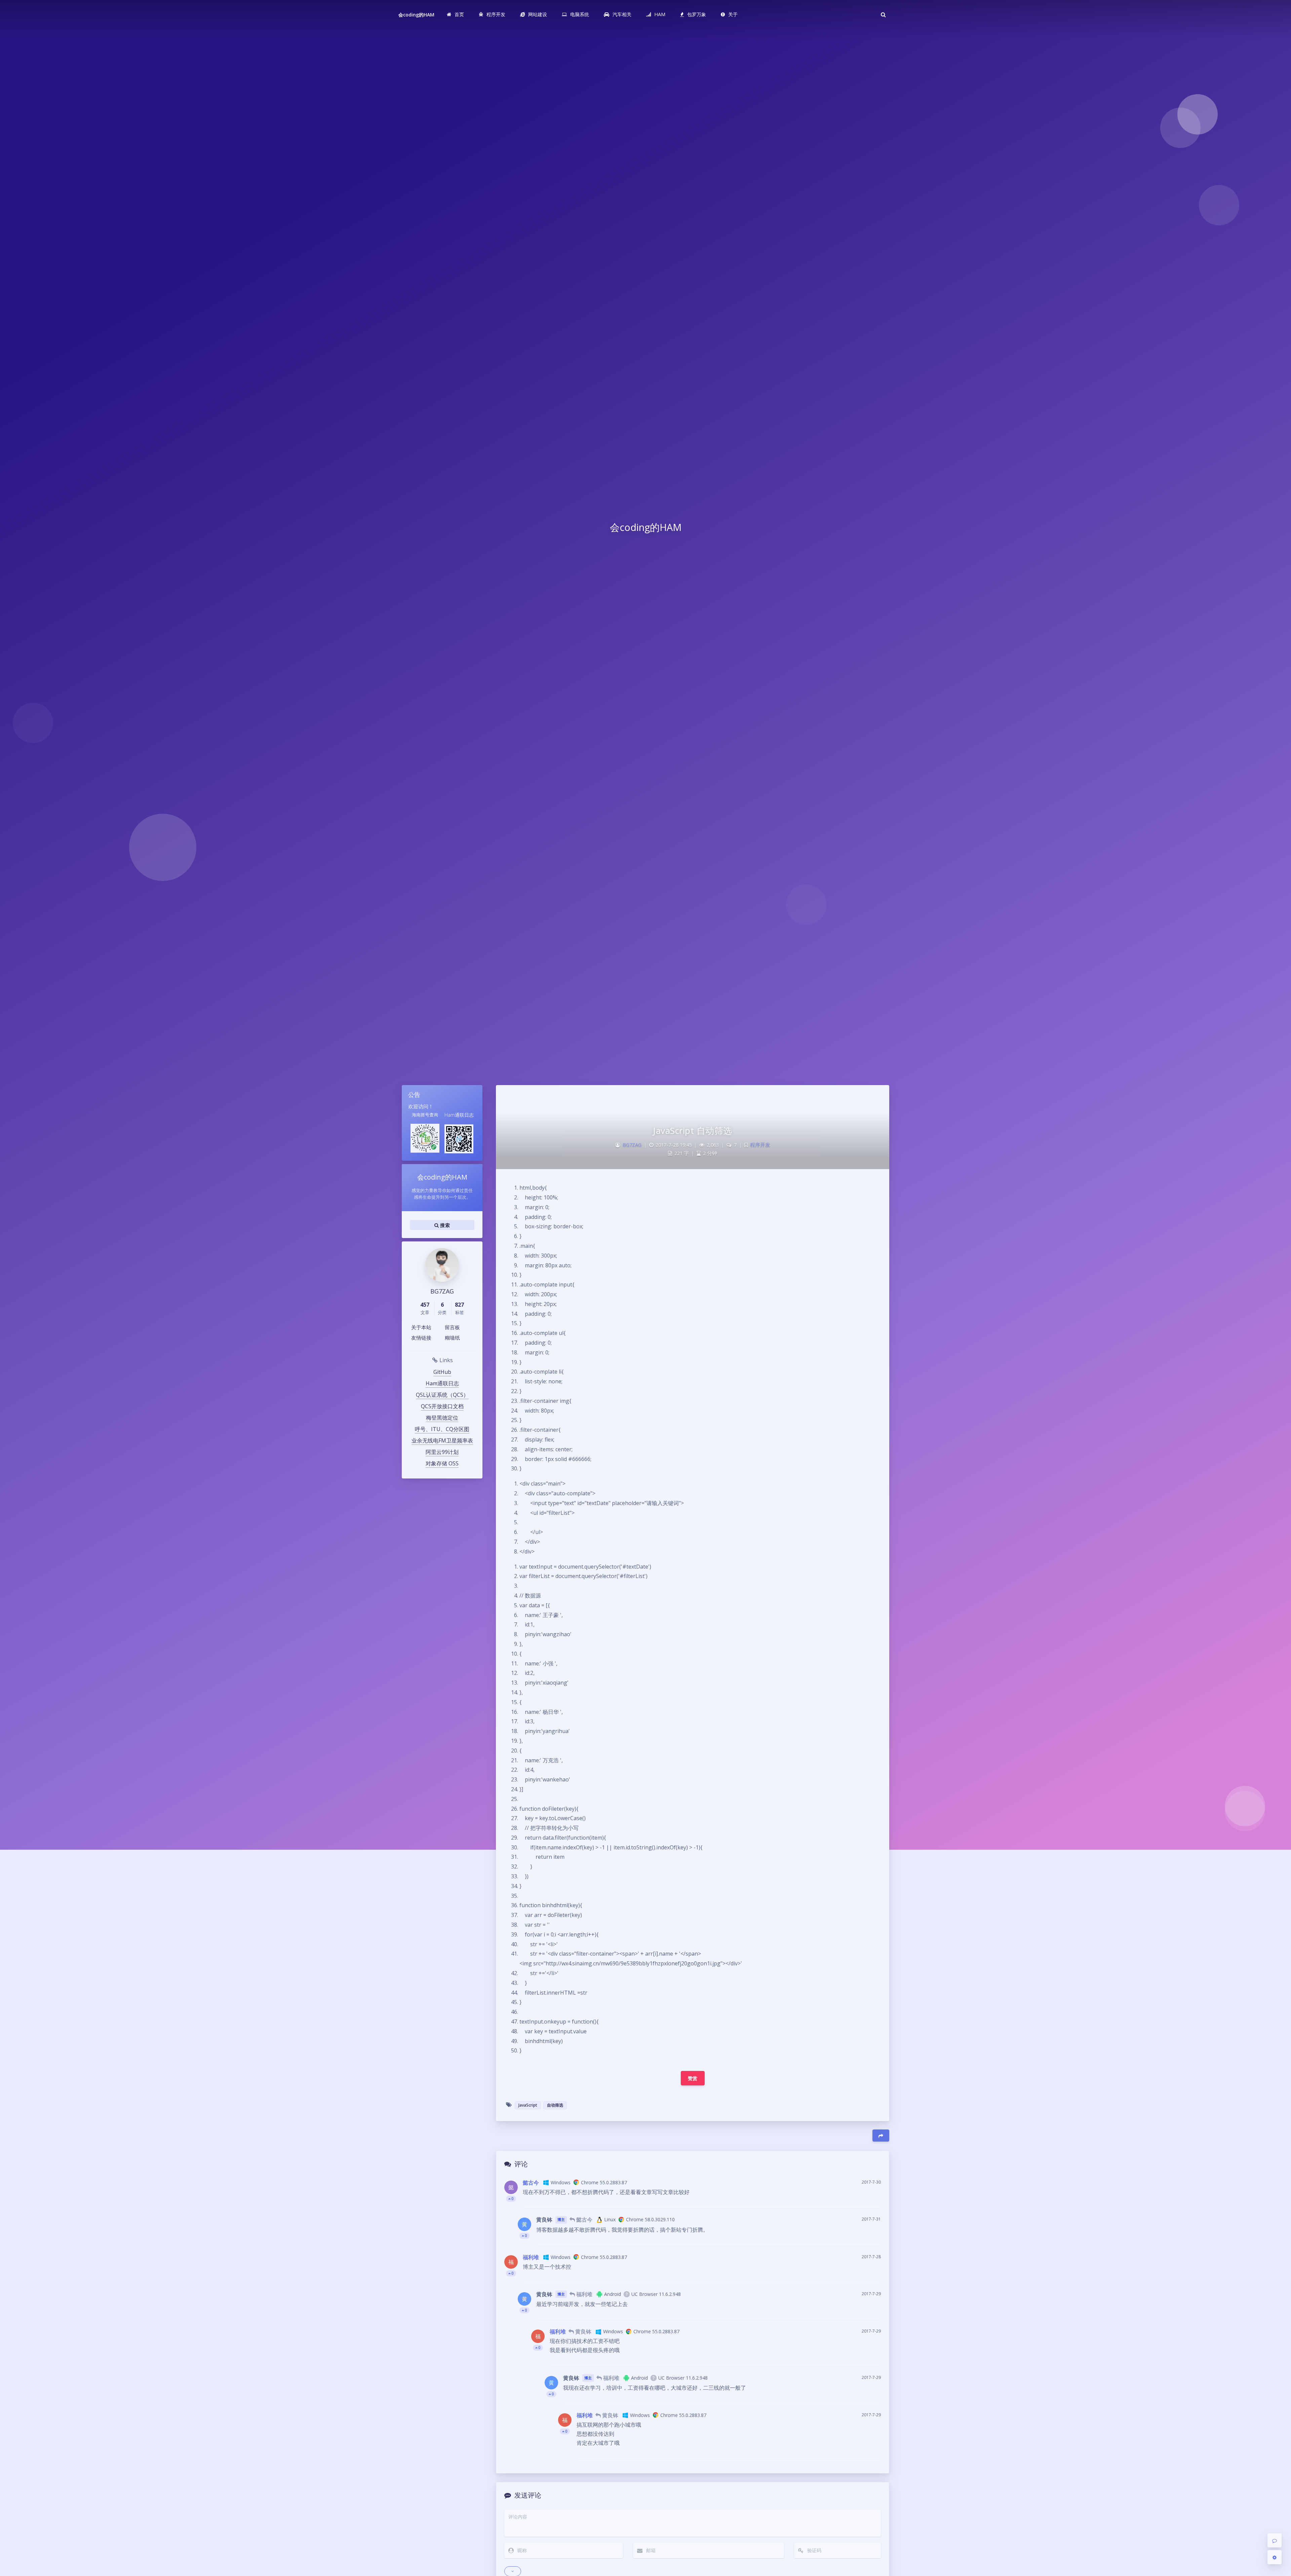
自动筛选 (555, 2105)
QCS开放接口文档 (442, 1406)
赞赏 (693, 2078)
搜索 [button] (444, 1225)
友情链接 (421, 1338)
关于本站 (421, 1327)
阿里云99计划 (442, 1452)
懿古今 (531, 2183)
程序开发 (760, 1145)
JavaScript (528, 2105)
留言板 (452, 1327)
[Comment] (1275, 2540)
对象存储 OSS (442, 1463)
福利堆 (531, 2257)
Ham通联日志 (442, 1383)
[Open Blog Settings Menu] (1275, 2557)
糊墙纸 (452, 1338)
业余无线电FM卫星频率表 (442, 1440)
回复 (872, 2199)
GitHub (442, 1372)
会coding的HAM (417, 15)
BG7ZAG (632, 1145)
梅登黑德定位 (442, 1418)
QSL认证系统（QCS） (442, 1395)
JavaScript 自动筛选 (693, 1130)
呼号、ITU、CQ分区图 (442, 1429)
